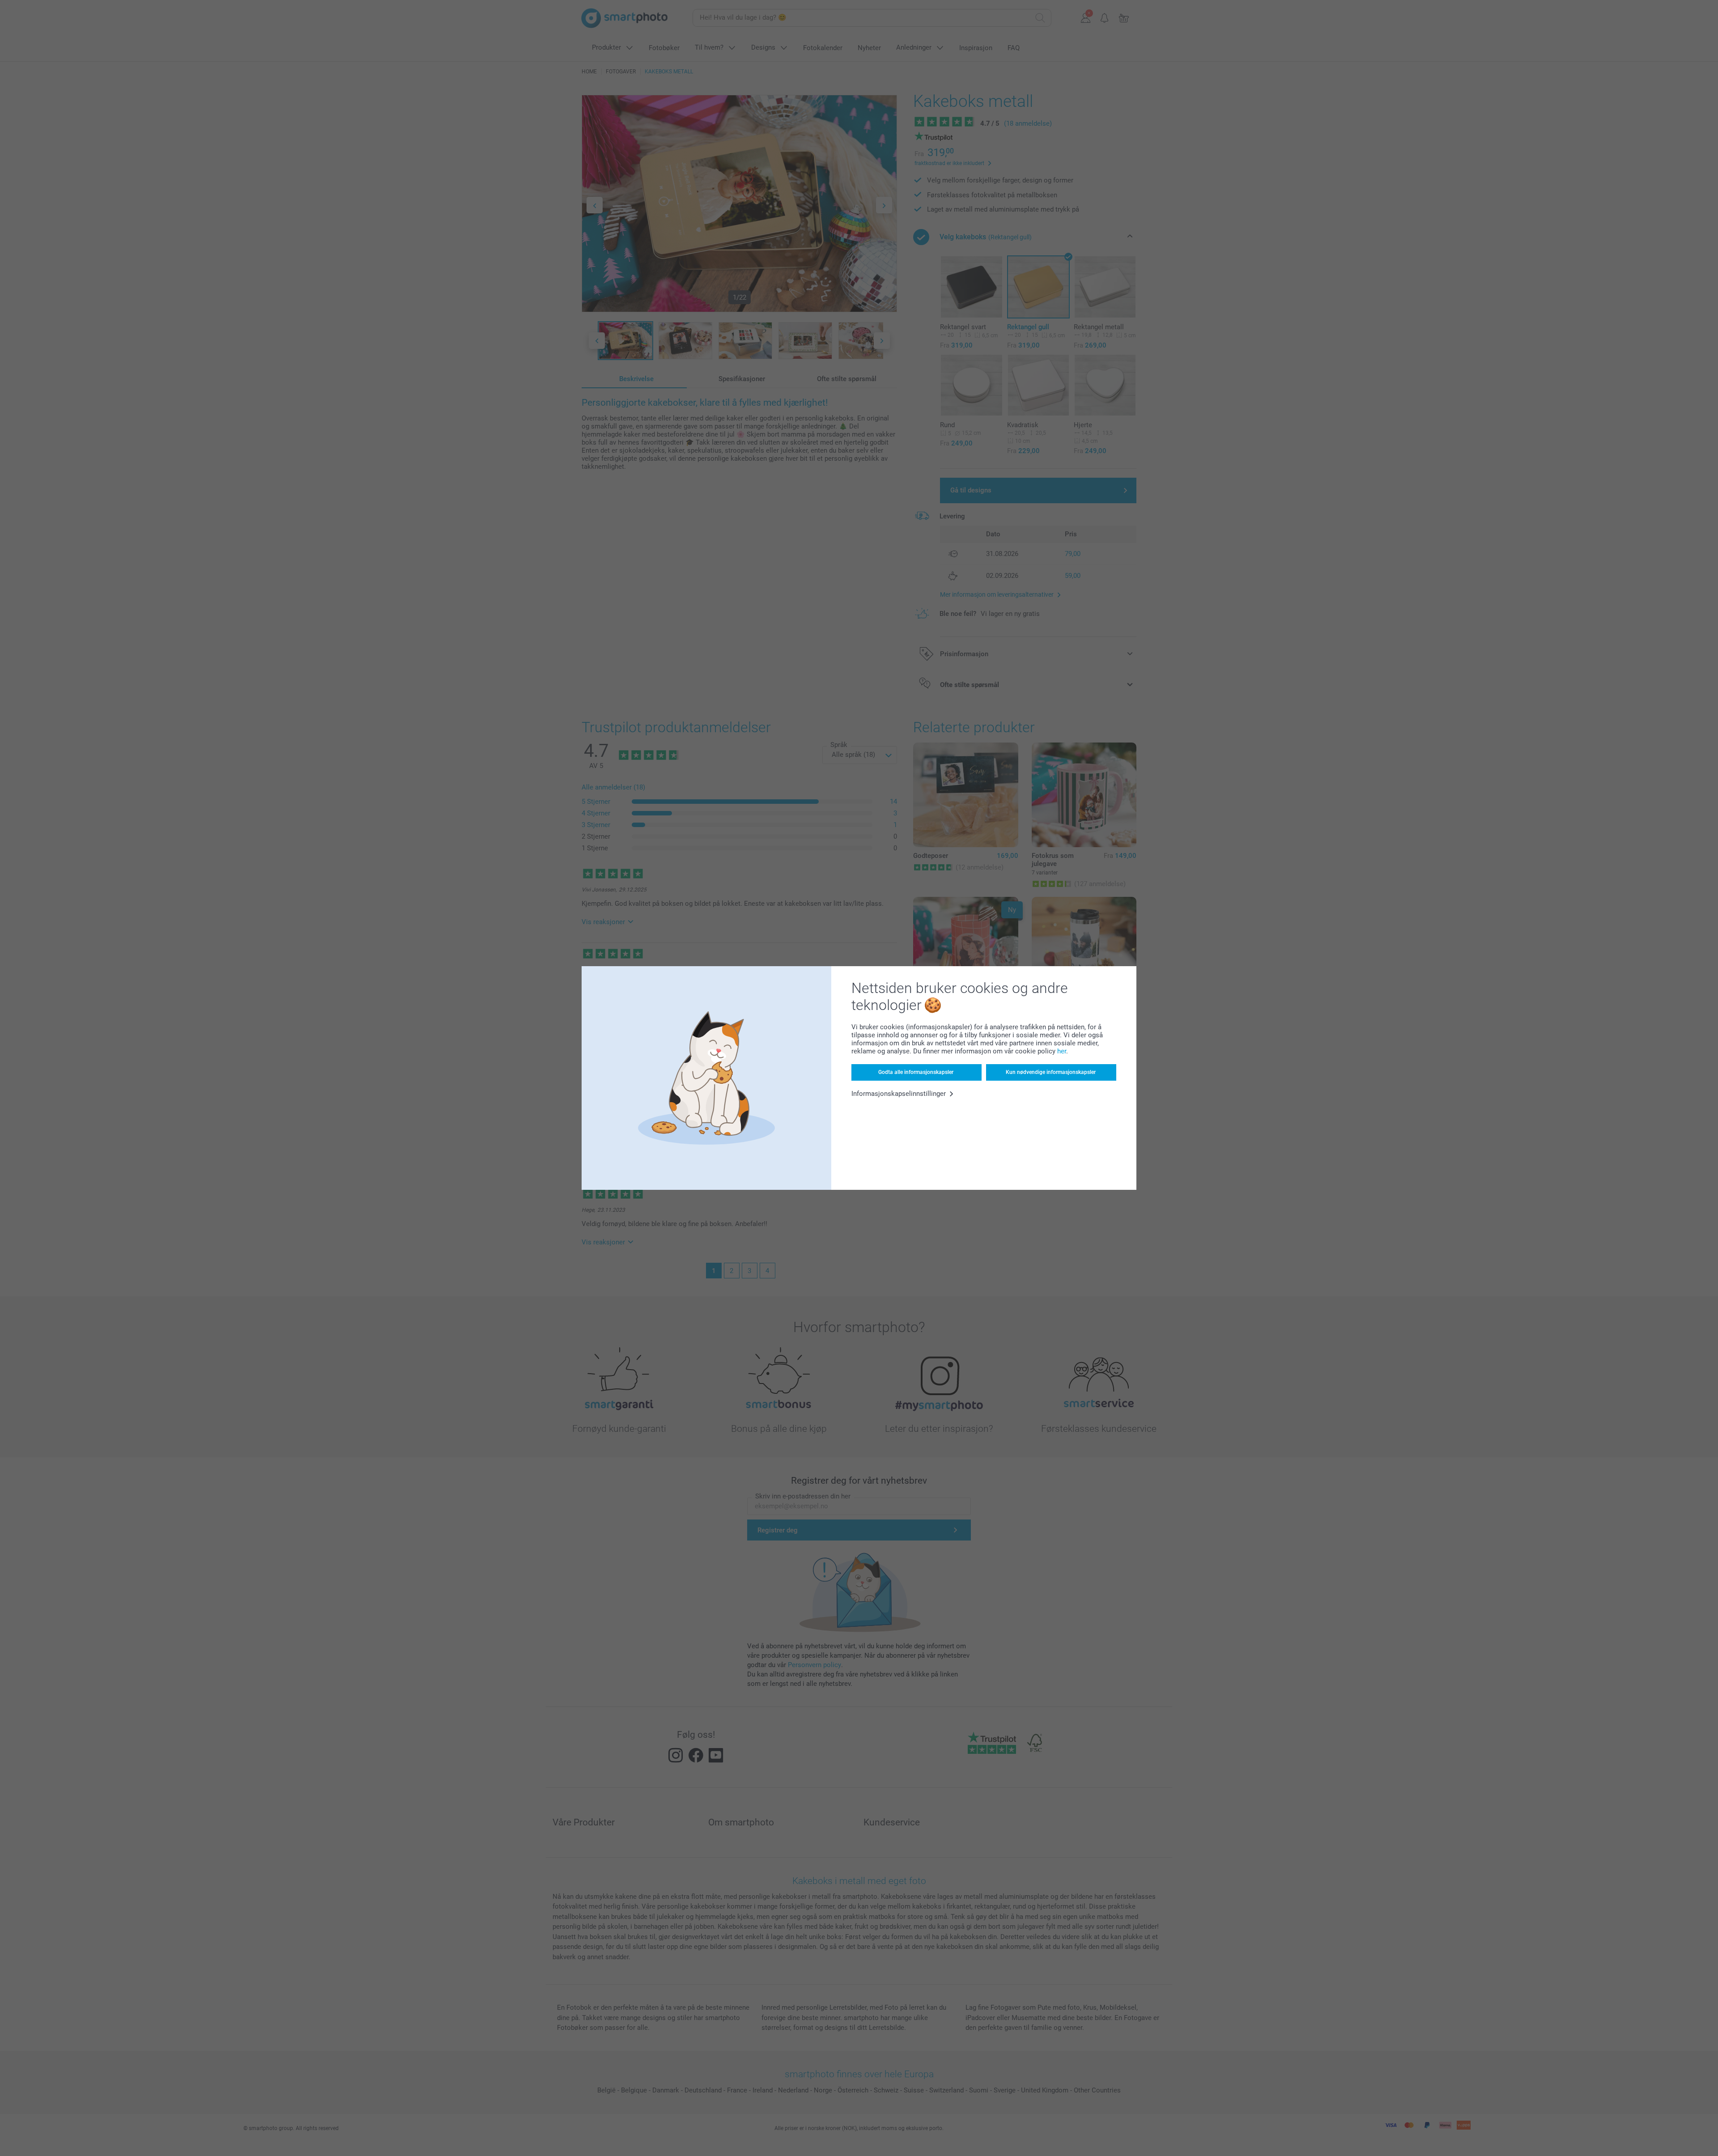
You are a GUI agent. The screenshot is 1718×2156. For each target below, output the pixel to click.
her (1062, 1051)
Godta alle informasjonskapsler (916, 1072)
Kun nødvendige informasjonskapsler (1051, 1072)
